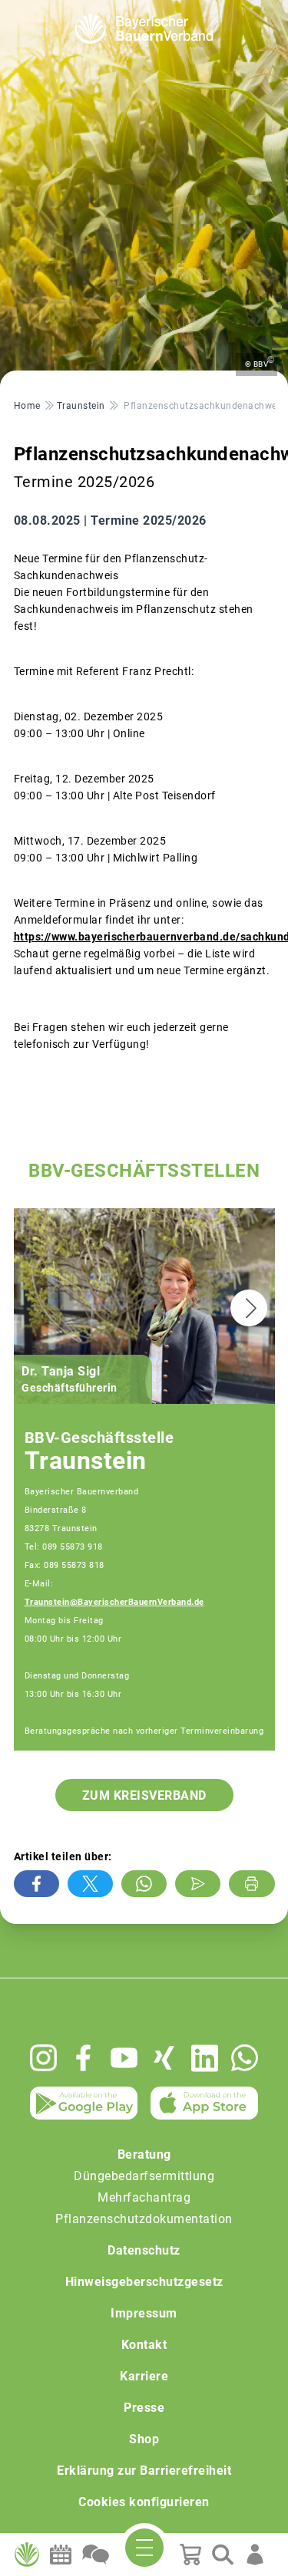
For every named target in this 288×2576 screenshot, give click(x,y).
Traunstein (86, 1461)
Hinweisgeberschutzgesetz (144, 2282)
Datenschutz (144, 2250)
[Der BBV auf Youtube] (124, 2058)
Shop (144, 2439)
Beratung (144, 2154)
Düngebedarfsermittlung (144, 2176)
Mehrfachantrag (144, 2197)
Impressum (144, 2313)
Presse (144, 2408)
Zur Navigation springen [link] (66, 12)
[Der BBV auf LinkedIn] (205, 2058)
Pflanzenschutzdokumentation (144, 2219)
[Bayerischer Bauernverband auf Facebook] (83, 2058)
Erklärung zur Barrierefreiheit (144, 2471)
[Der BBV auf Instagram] (43, 2058)
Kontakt (144, 2345)
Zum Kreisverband (144, 1795)
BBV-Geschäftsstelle (99, 1438)
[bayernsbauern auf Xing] (164, 2058)
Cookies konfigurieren (144, 2502)
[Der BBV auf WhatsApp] (245, 2058)
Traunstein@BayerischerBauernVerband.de (114, 1602)
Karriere (144, 2376)
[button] (249, 1308)
